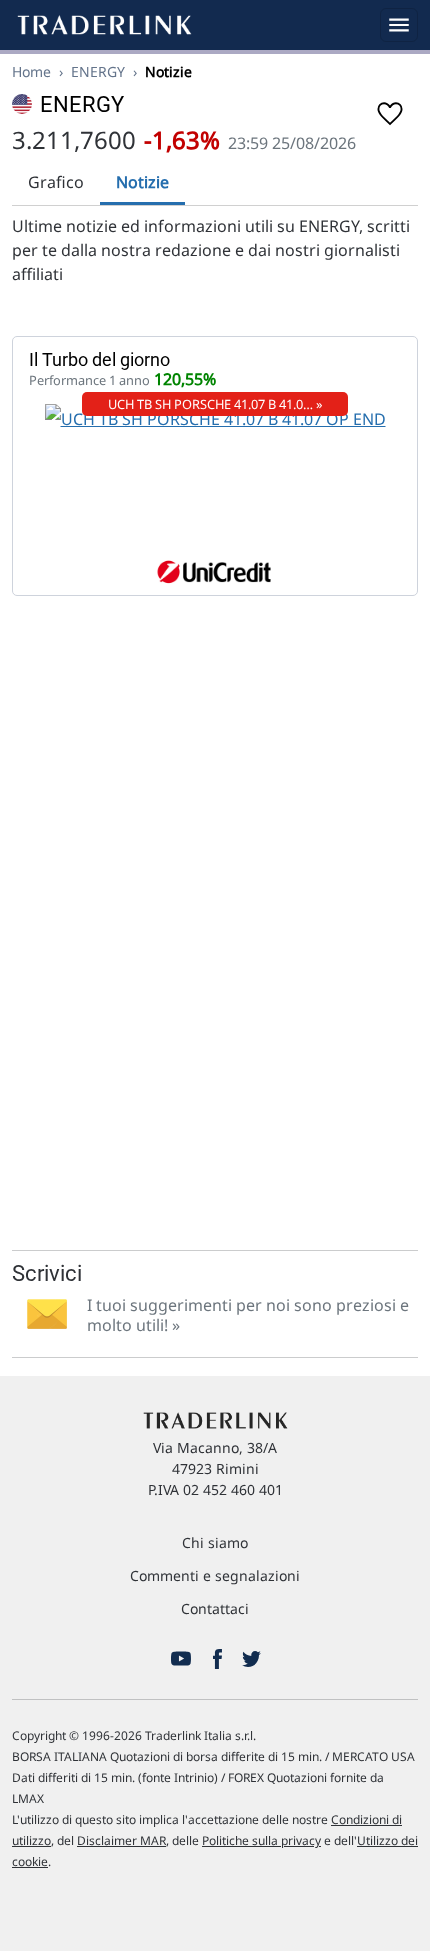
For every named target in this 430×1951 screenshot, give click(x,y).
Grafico (56, 182)
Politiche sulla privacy (261, 1840)
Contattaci (215, 1608)
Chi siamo (215, 1542)
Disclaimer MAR (121, 1840)
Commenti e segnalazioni (215, 1575)
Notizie (142, 182)
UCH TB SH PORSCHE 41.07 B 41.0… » (215, 404)
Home (31, 71)
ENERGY (98, 71)
